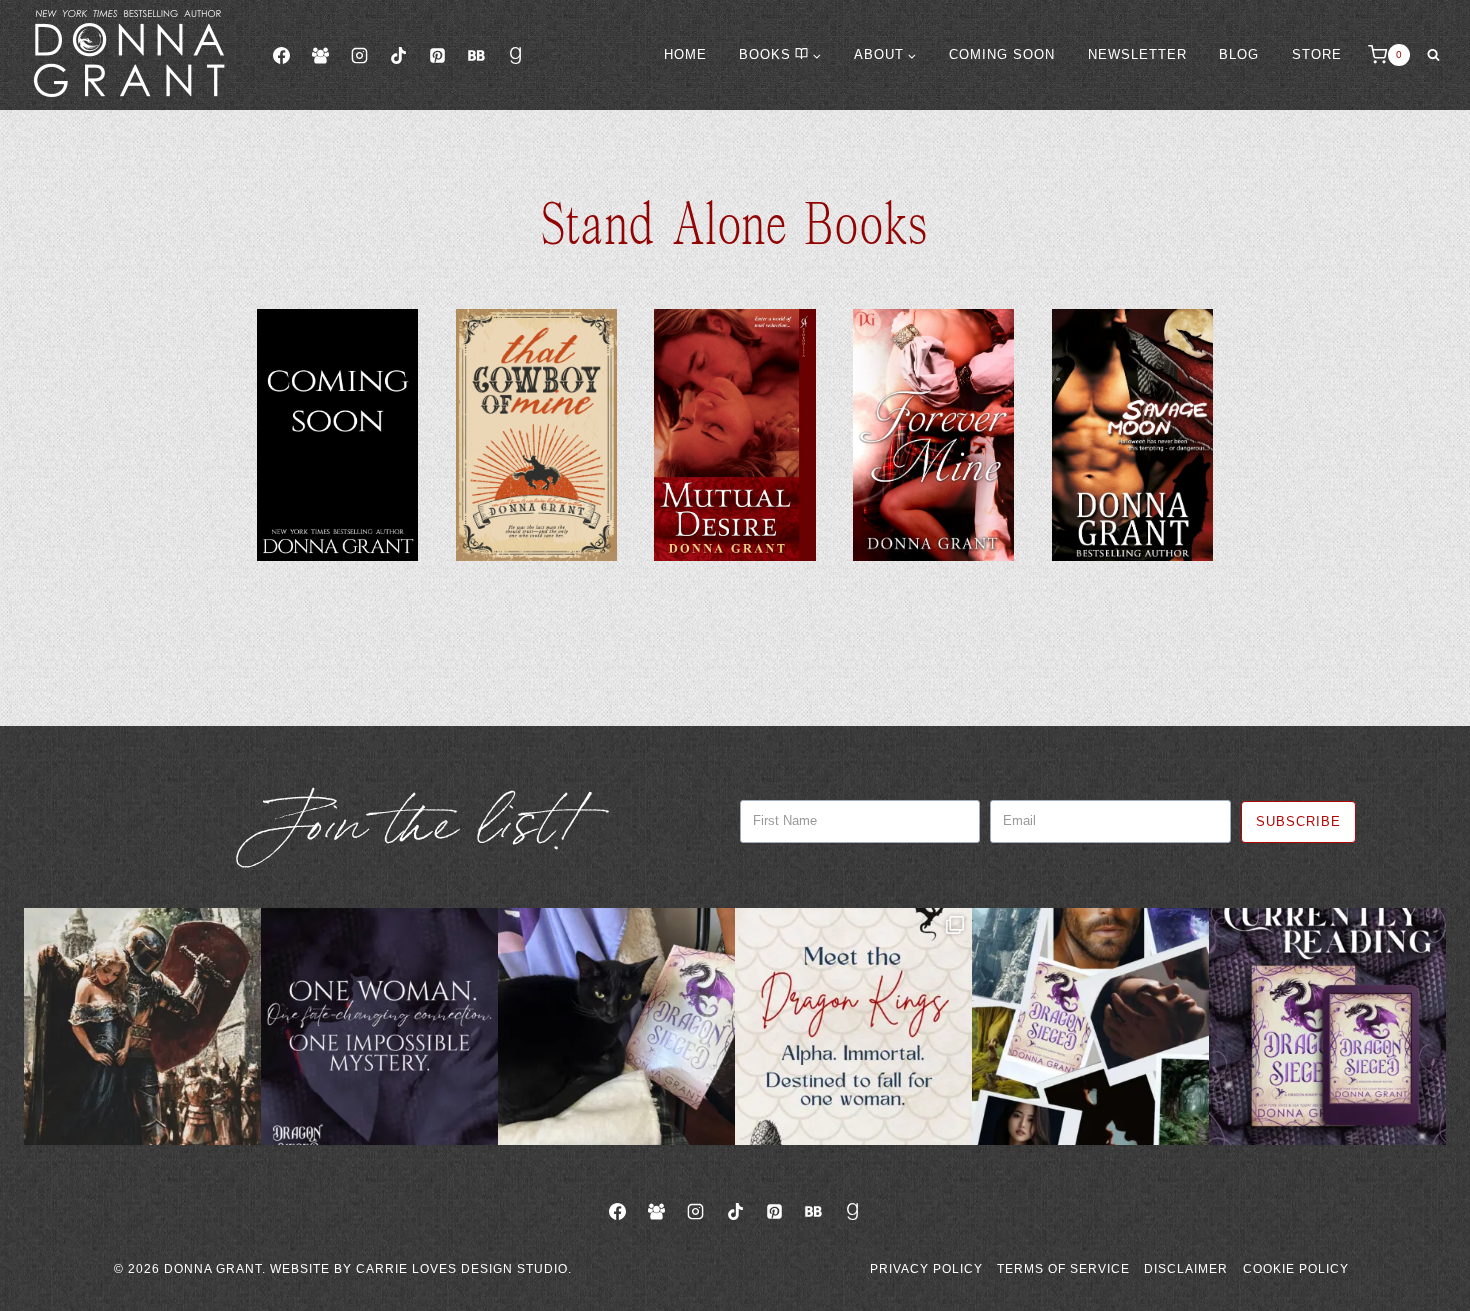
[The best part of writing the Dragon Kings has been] (853, 1026)
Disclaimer (1186, 1269)
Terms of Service (1063, 1269)
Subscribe (1298, 821)
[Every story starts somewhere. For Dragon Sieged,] (1090, 1026)
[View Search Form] (1433, 55)
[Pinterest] (437, 55)
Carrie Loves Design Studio (462, 1269)
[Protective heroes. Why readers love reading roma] (142, 1026)
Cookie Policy (1296, 1269)
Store (1317, 54)
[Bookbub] (476, 55)
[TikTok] (398, 55)
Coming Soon (1002, 54)
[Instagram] (359, 55)
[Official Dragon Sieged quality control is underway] (616, 1026)
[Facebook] (281, 55)
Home (685, 54)
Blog (1239, 54)
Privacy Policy (926, 1269)
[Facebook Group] (320, 55)
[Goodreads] (516, 55)
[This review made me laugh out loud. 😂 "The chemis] (1327, 1026)
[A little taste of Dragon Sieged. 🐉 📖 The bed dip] (379, 1026)
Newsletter (1137, 54)
